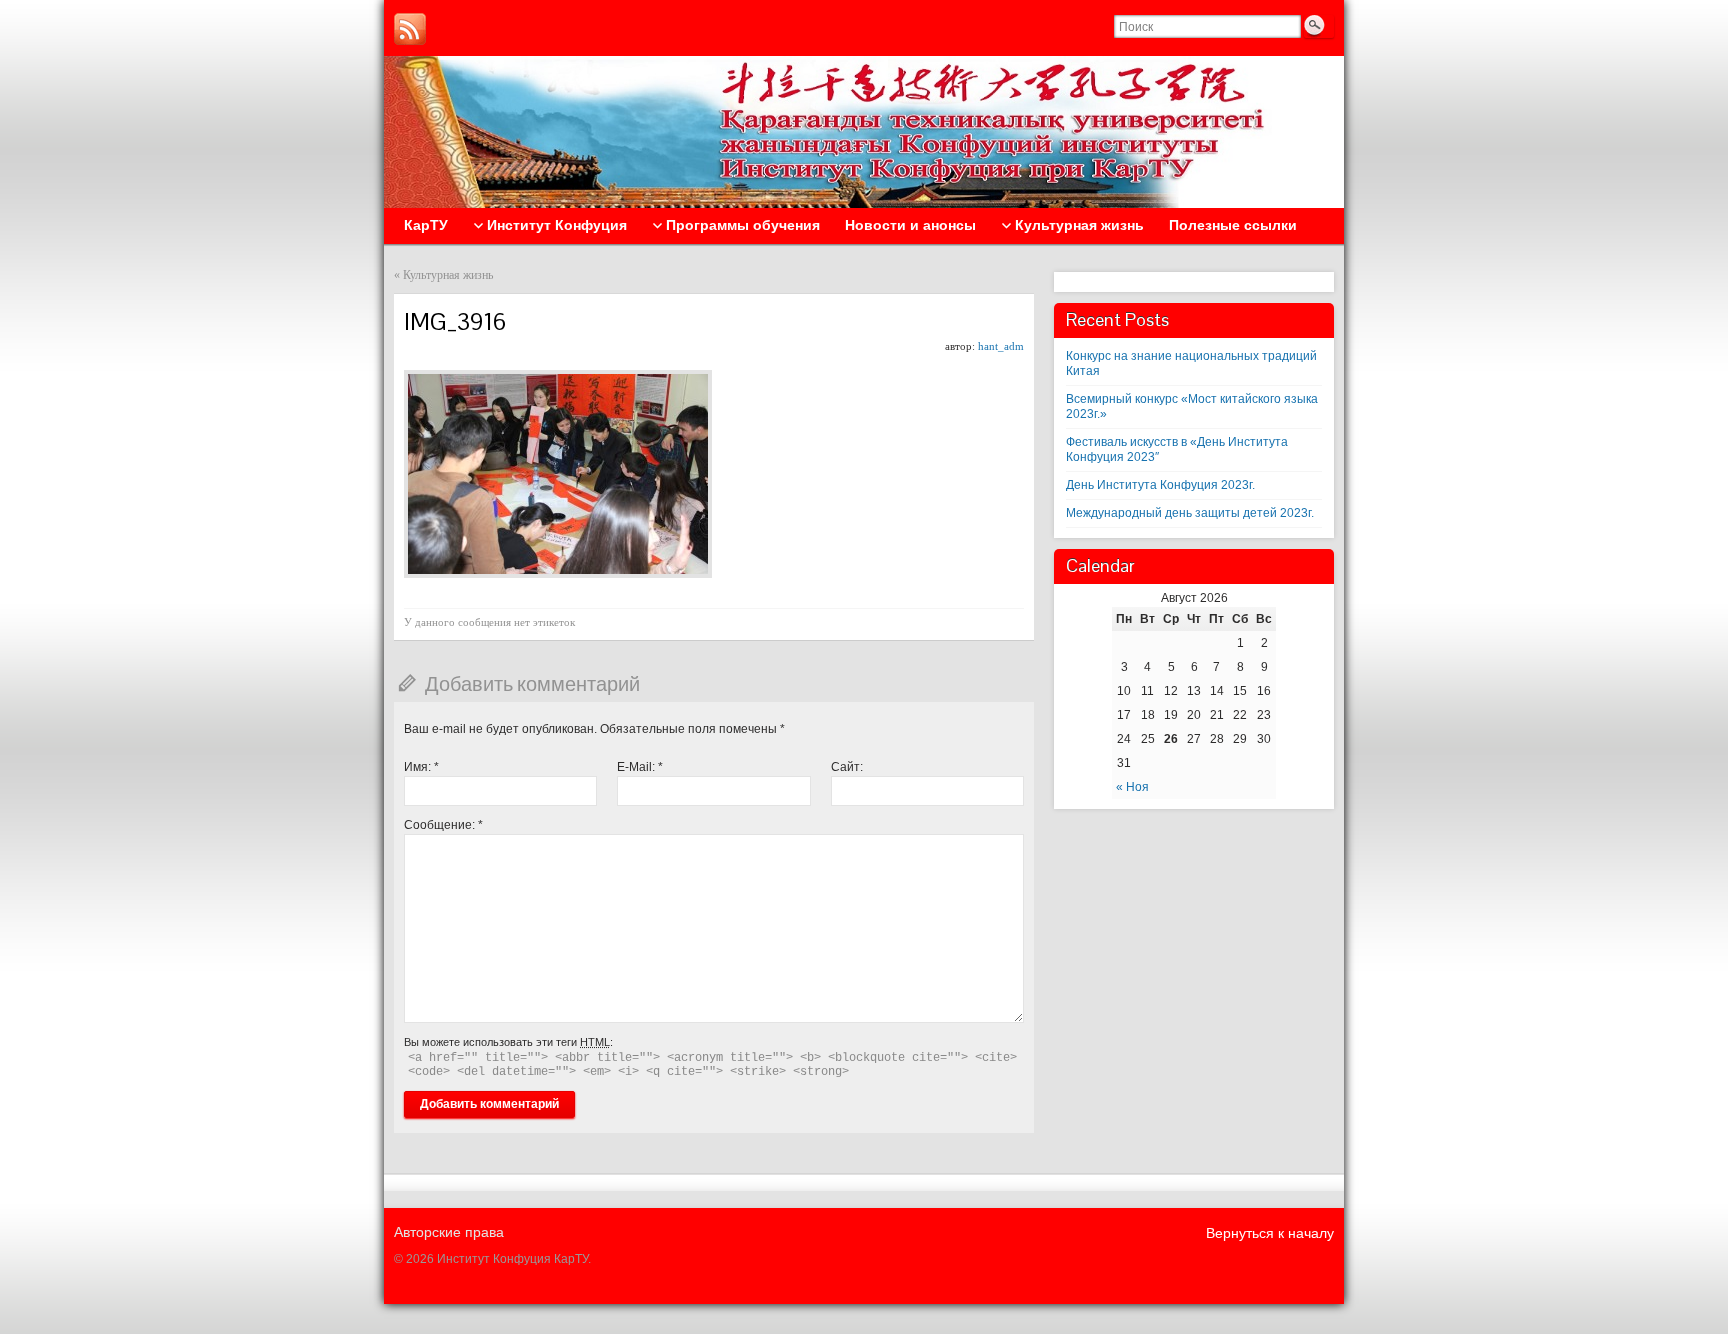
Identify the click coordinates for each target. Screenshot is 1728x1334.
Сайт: (847, 767)
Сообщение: (443, 825)
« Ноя (1132, 787)
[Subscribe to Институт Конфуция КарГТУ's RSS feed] (410, 29)
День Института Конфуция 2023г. (1160, 485)
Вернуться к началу (1270, 1233)
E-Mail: (640, 767)
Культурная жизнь (448, 275)
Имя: (421, 767)
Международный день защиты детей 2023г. (1190, 513)
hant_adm (1001, 346)
